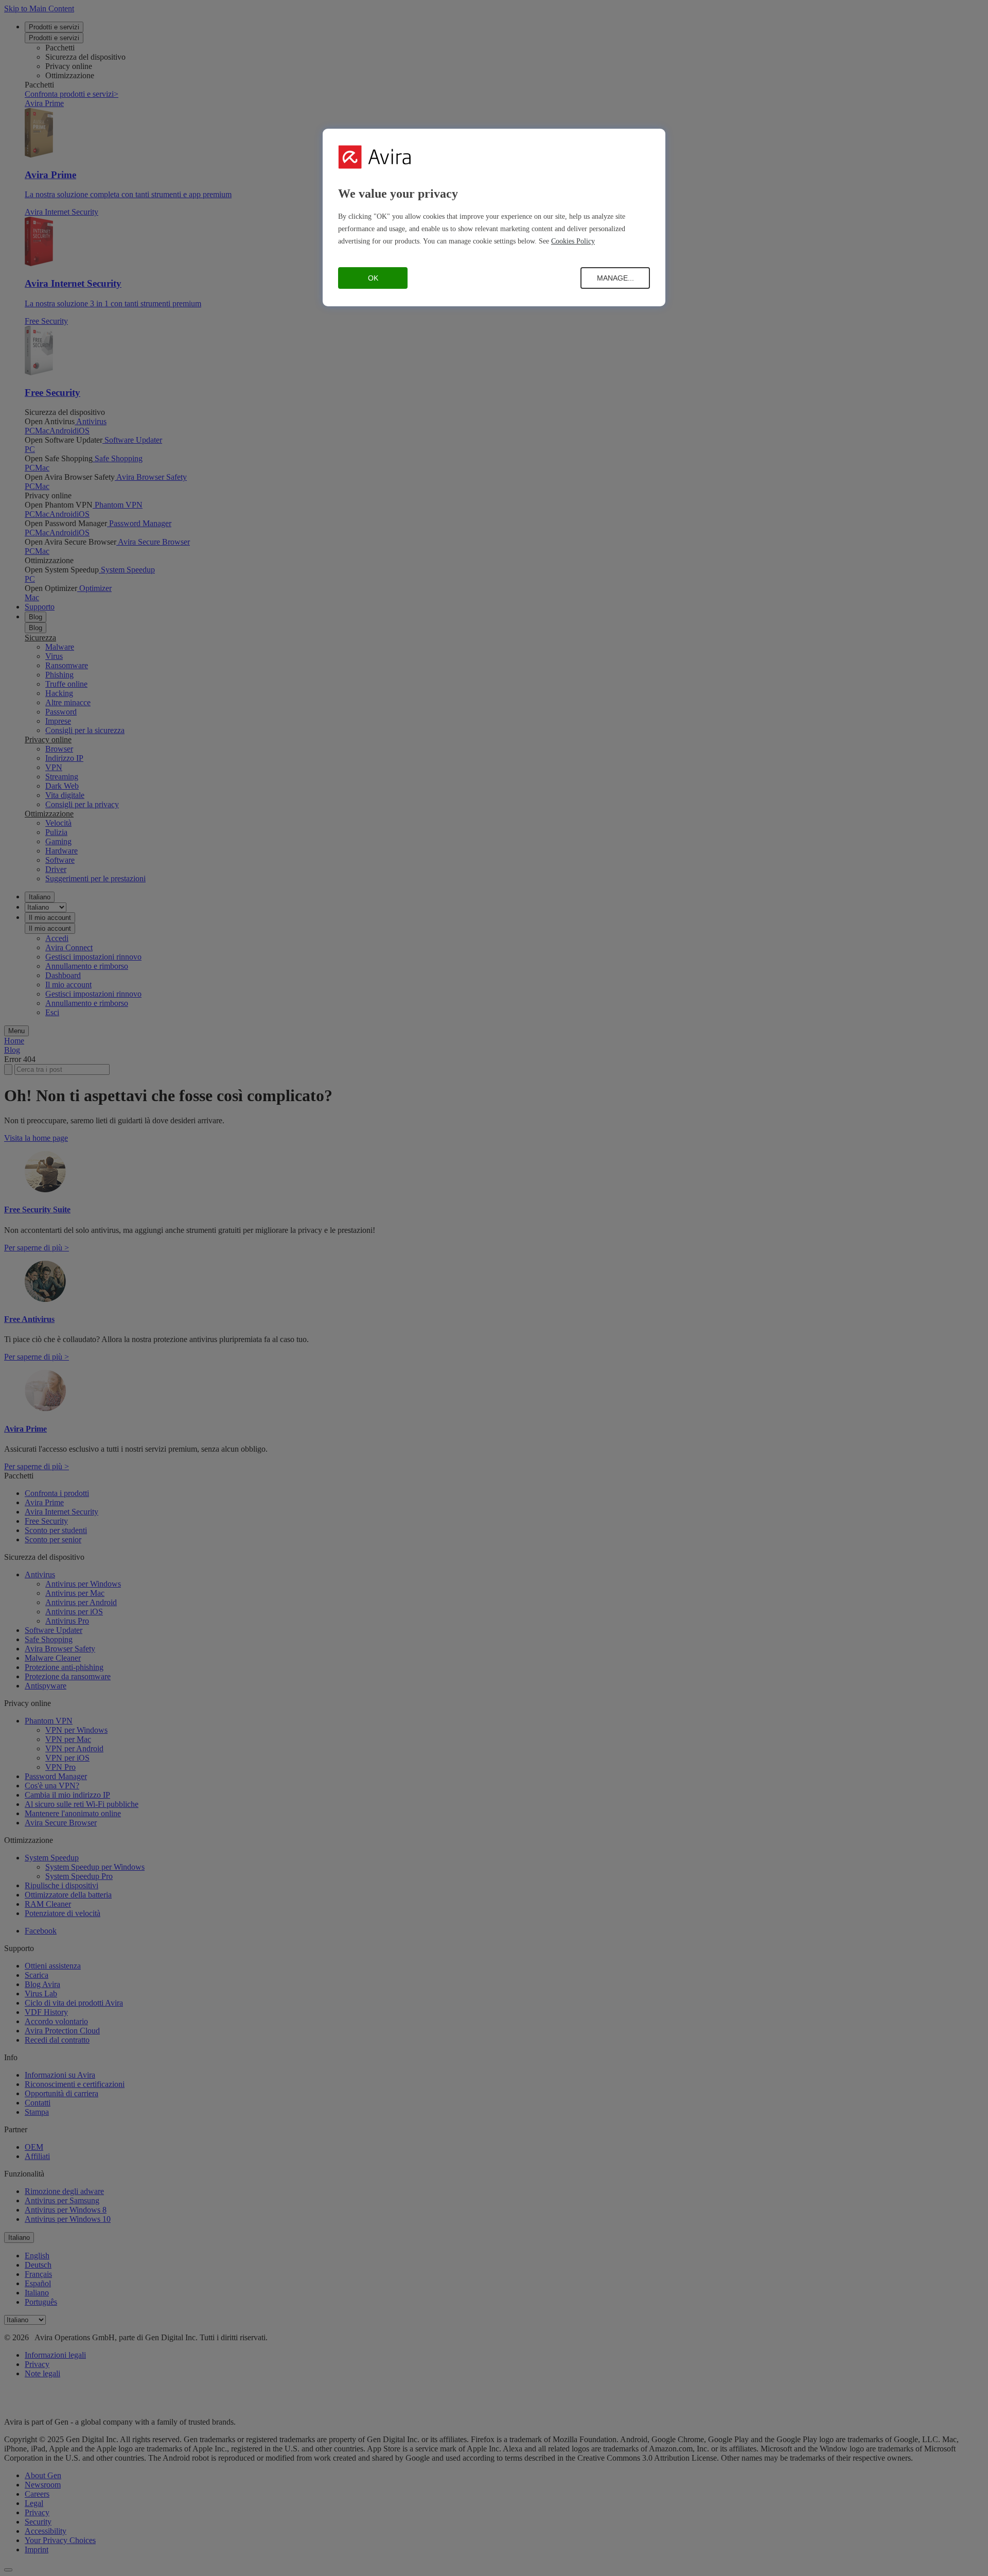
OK (373, 278)
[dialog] (494, 217)
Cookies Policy (573, 241)
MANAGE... (615, 278)
